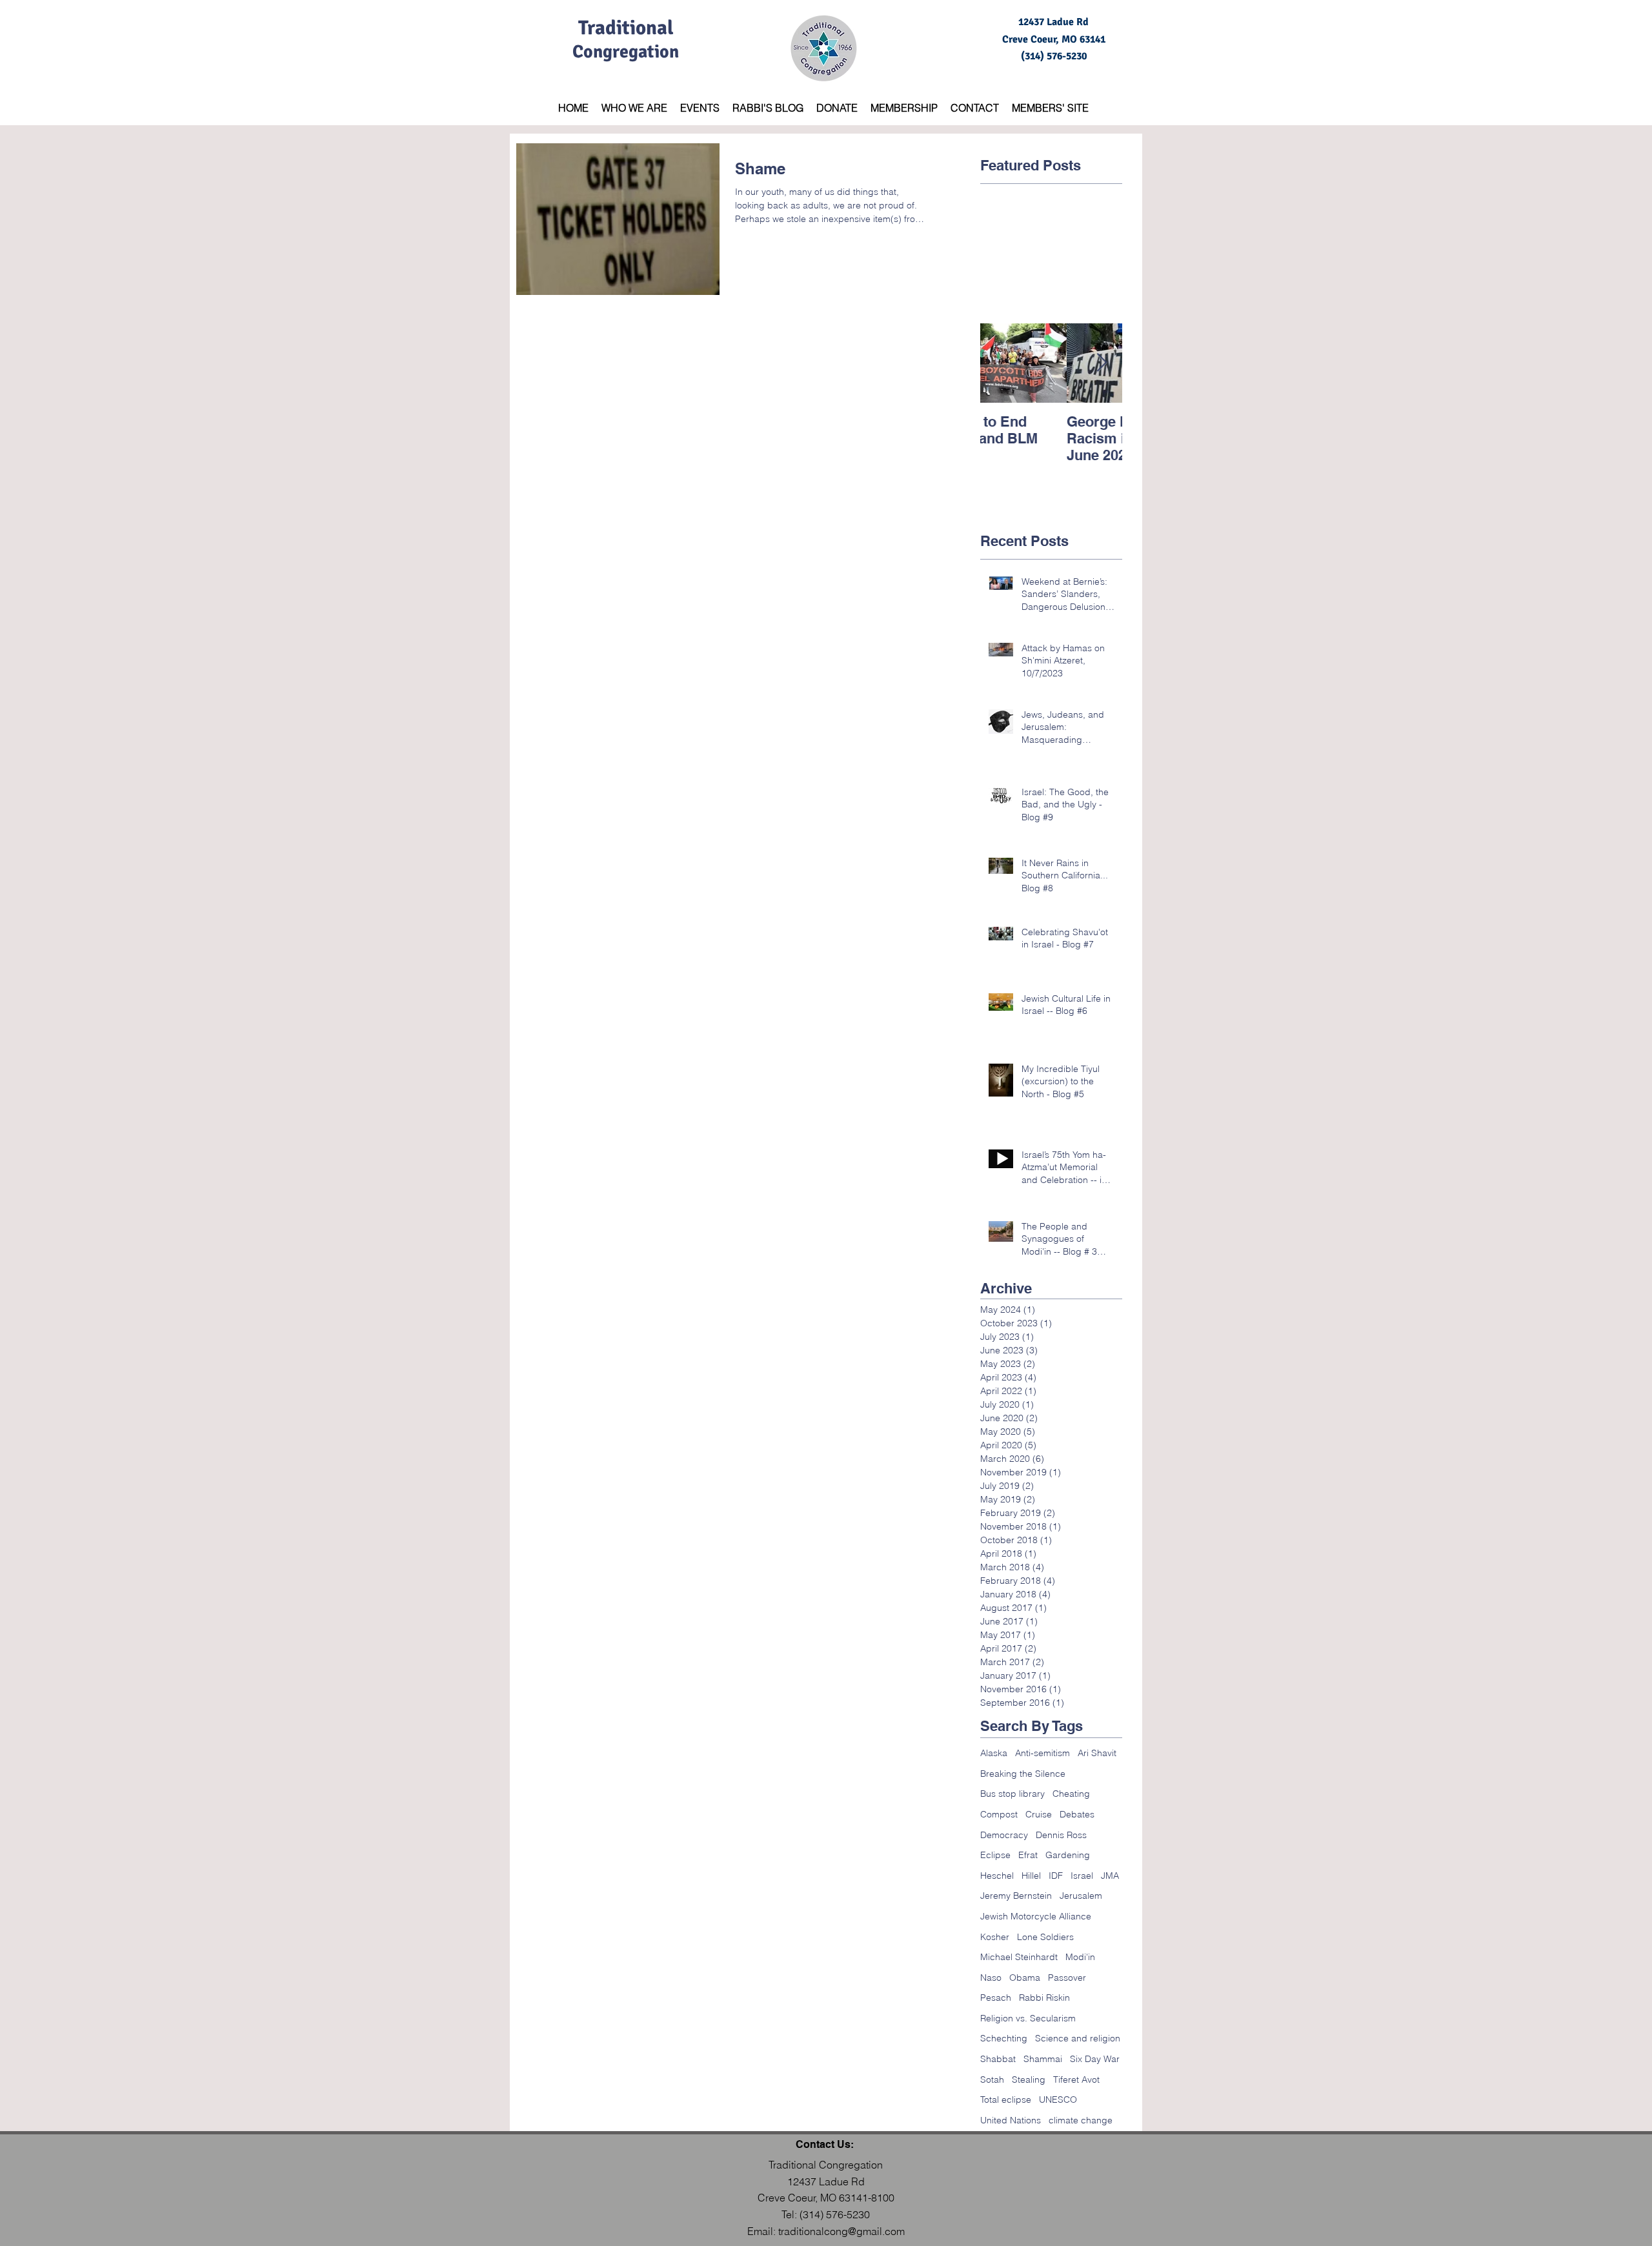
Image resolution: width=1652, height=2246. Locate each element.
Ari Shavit (1097, 1753)
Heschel (997, 1876)
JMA (1110, 1876)
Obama (1025, 1978)
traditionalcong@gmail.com (841, 2231)
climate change (1081, 2120)
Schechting (1004, 2038)
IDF (1056, 1876)
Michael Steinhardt (1019, 1957)
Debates (1077, 1814)
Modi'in (1080, 1957)
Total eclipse (1006, 2099)
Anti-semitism (1043, 1753)
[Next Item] (1102, 363)
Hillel (1031, 1876)
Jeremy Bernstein (1016, 1896)
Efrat (1028, 1855)
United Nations (1011, 2120)
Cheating (1071, 1794)
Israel (1082, 1876)
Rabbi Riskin (1044, 1998)
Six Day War (1095, 2059)
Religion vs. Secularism (1028, 2018)
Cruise (1039, 1814)
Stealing (1029, 2079)
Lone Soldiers (1045, 1937)
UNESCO (1058, 2099)
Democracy (1004, 1835)
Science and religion (1078, 2038)
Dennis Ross (1061, 1835)
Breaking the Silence (1023, 1774)
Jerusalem (1081, 1896)
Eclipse (995, 1855)
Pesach (996, 1998)
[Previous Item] (1001, 363)
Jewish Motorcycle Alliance (1036, 1916)
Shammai (1043, 2059)
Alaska (994, 1753)
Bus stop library (1012, 1794)
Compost (999, 1814)
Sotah (992, 2079)
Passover (1067, 1978)
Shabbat (998, 2059)
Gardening (1068, 1855)
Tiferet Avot (1076, 2079)
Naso (991, 1978)
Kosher (995, 1937)
